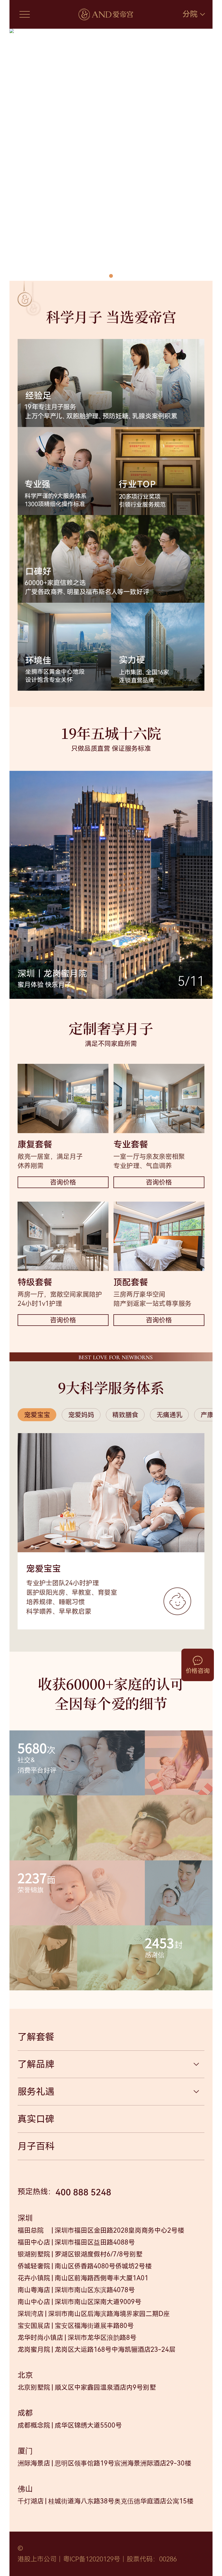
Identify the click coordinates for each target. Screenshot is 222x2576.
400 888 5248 (83, 2192)
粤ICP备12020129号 (92, 2559)
